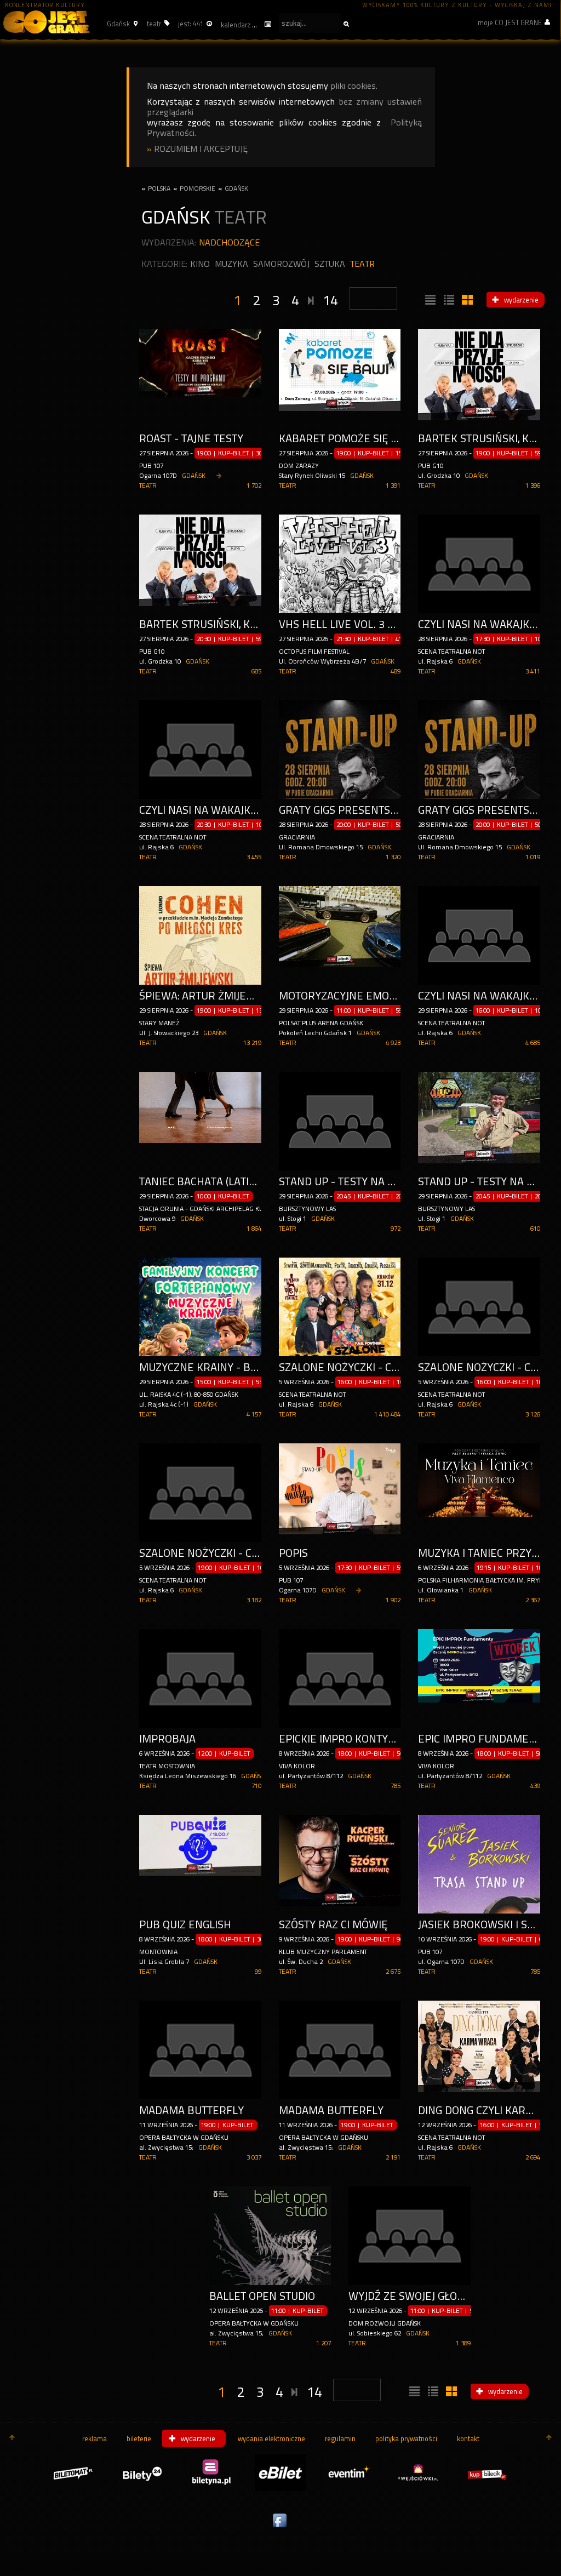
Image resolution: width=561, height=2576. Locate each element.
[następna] (311, 299)
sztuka (330, 264)
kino (200, 264)
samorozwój (281, 264)
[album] (466, 300)
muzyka (231, 264)
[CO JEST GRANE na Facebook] (280, 2528)
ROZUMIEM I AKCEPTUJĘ (201, 149)
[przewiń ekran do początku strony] (12, 2438)
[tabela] (448, 300)
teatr (362, 264)
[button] (121, 24)
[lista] (429, 300)
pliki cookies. (354, 86)
